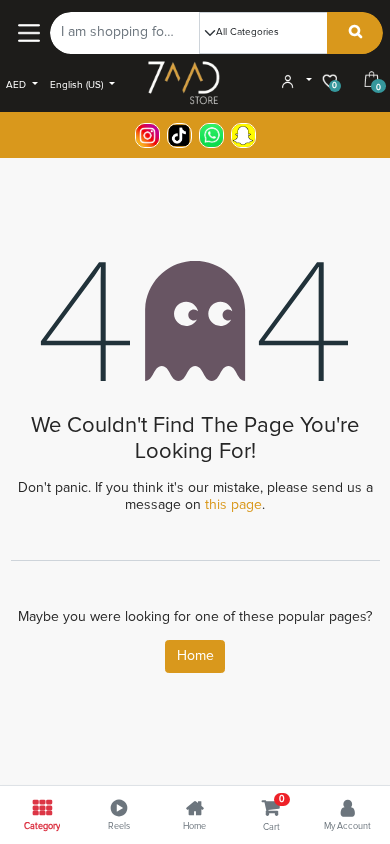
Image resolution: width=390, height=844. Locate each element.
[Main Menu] (28, 32)
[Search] (355, 33)
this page (233, 505)
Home (195, 656)
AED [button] (17, 85)
